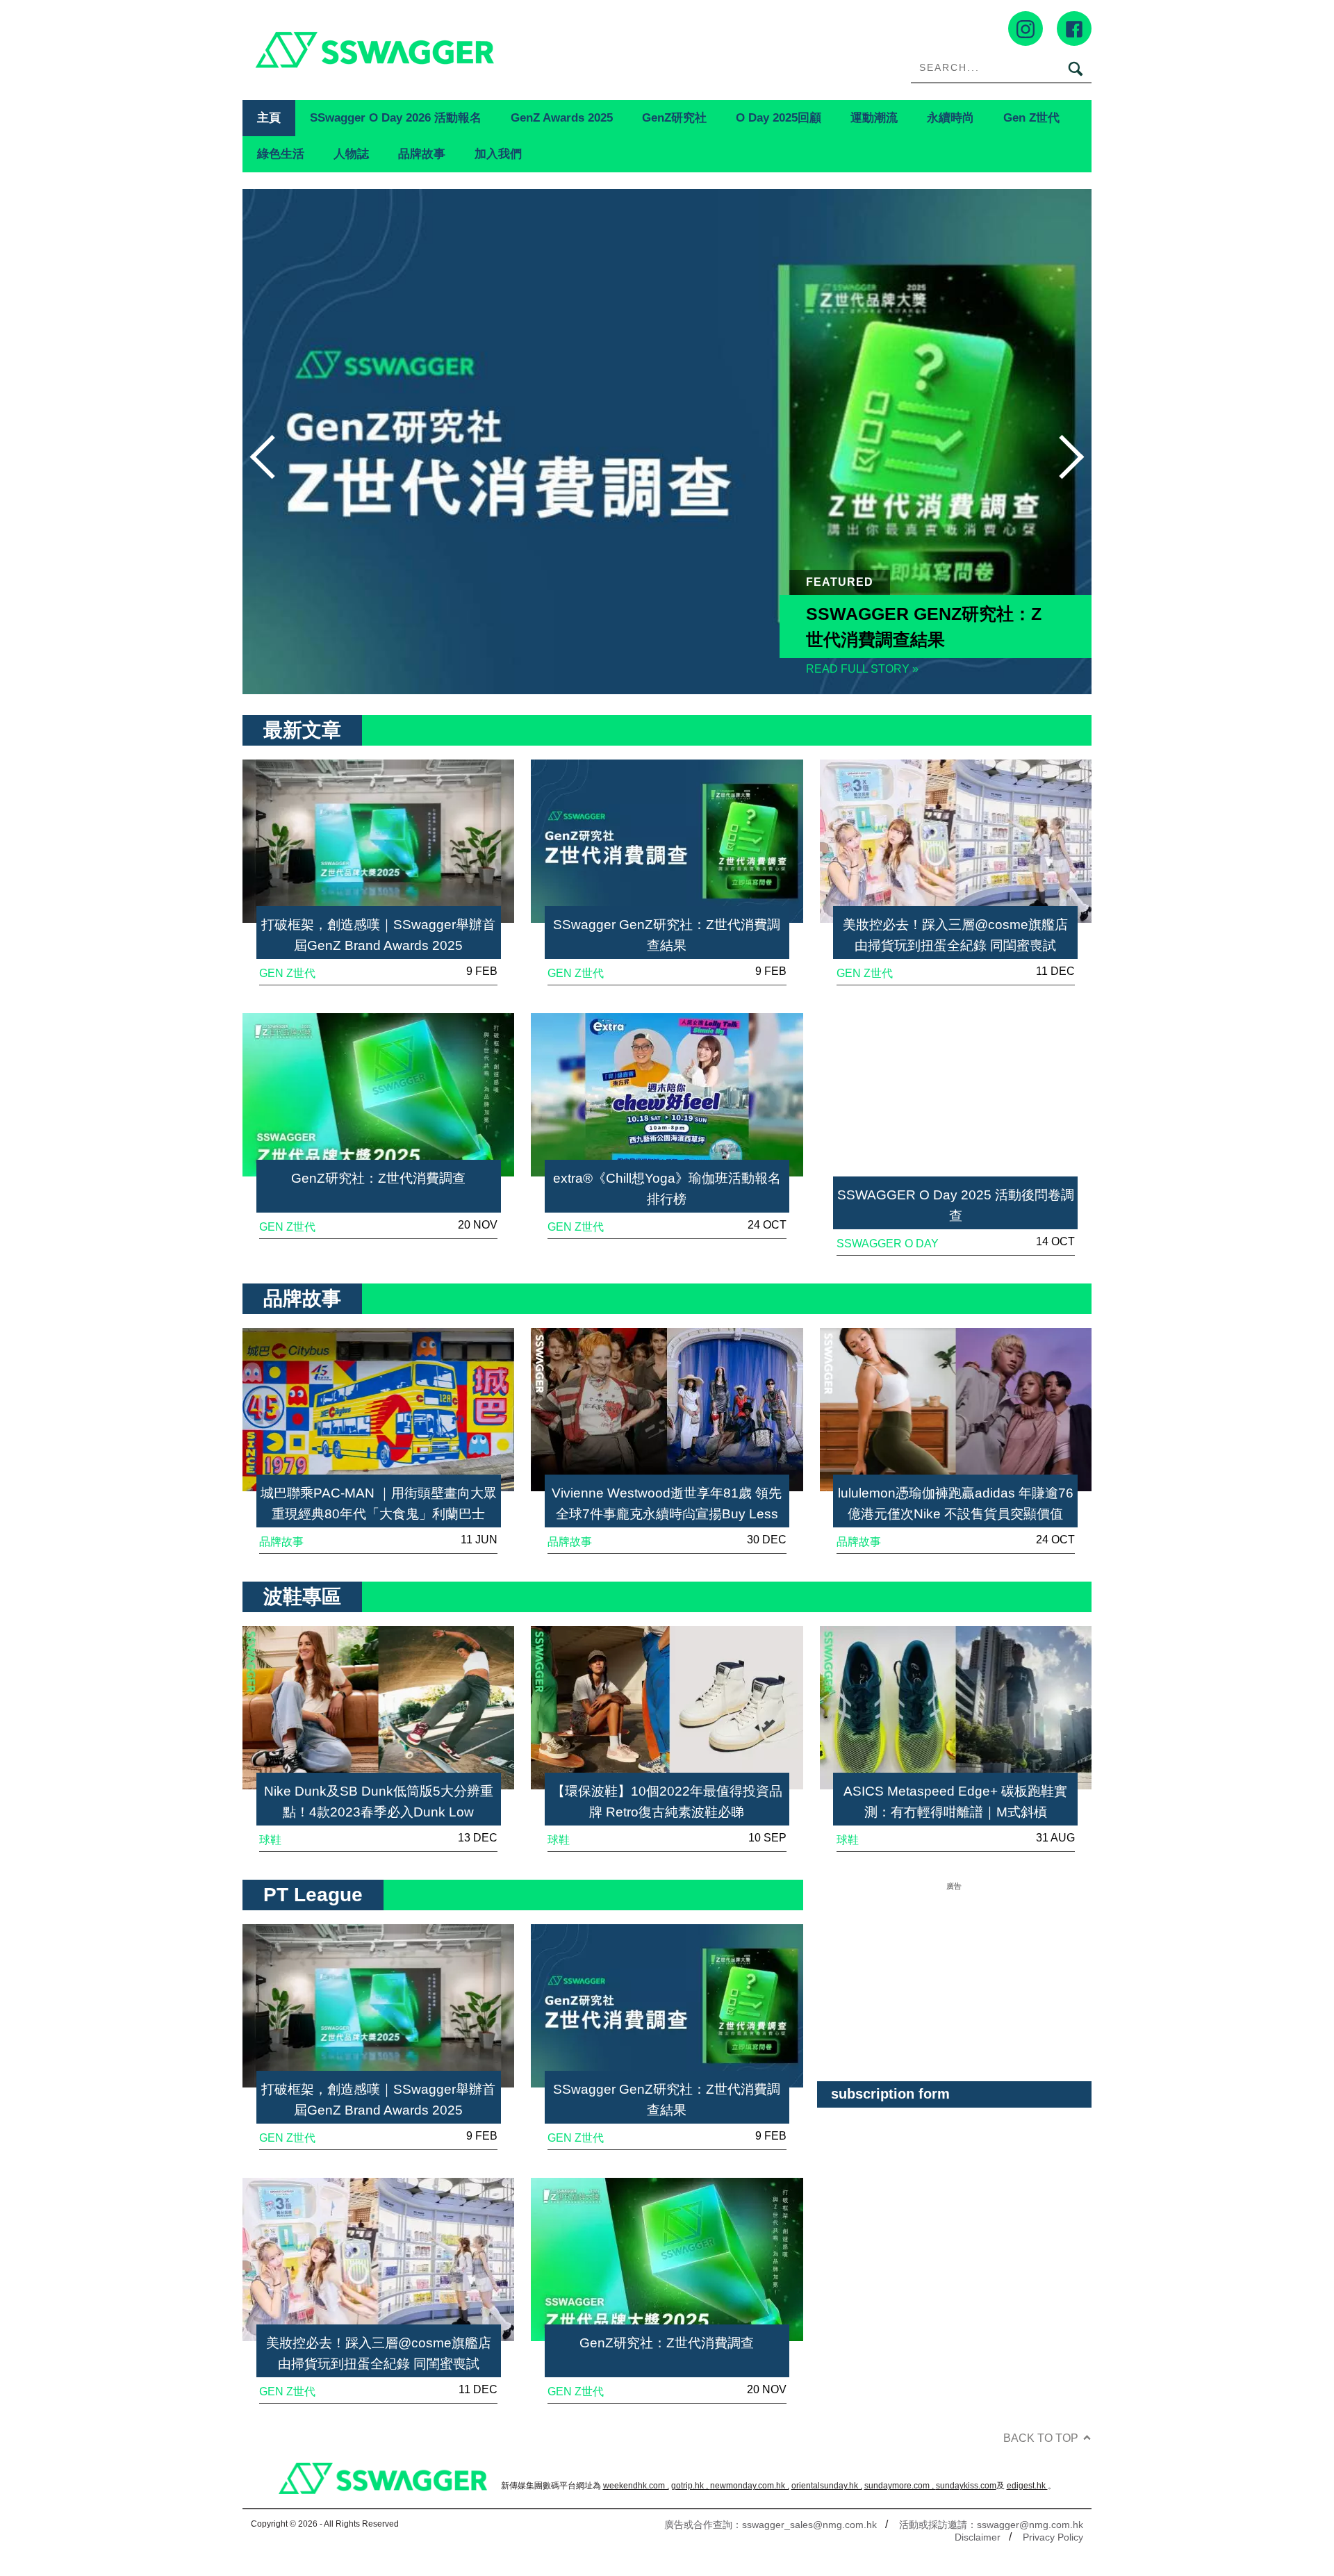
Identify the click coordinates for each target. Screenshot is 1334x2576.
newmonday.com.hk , (750, 2486)
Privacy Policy (1053, 2537)
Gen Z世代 (1031, 117)
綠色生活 (281, 154)
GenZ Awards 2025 (562, 117)
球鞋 (270, 1840)
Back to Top (1041, 2438)
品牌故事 (422, 154)
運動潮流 (874, 117)
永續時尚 (950, 117)
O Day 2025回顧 (779, 117)
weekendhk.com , (636, 2486)
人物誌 (351, 154)
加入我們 (498, 154)
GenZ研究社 (674, 117)
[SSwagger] (455, 50)
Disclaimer (978, 2537)
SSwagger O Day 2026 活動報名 (396, 117)
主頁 (269, 117)
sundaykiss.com (966, 2486)
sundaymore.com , (900, 2486)
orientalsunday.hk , (827, 2486)
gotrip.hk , (691, 2486)
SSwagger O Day (888, 1244)
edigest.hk (1027, 2486)
